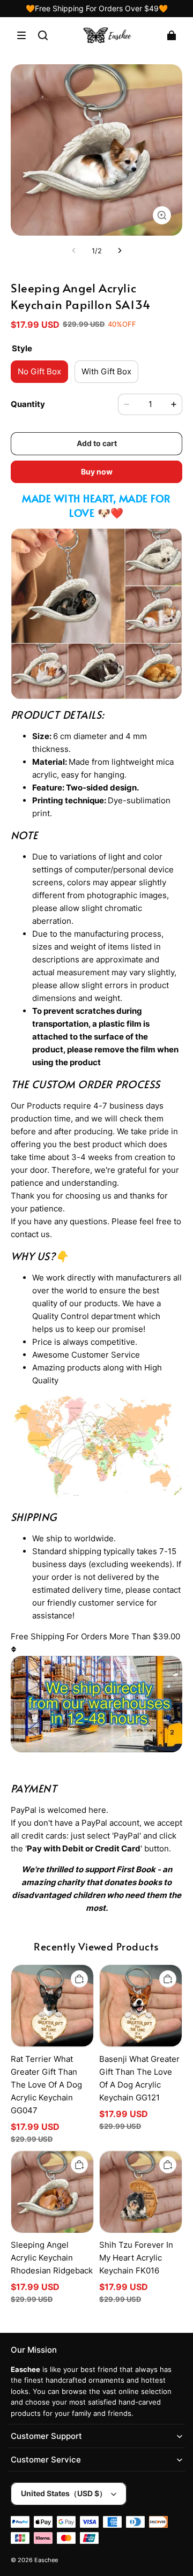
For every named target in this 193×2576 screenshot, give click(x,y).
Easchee (46, 2560)
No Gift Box (39, 371)
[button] (21, 35)
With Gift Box (106, 371)
